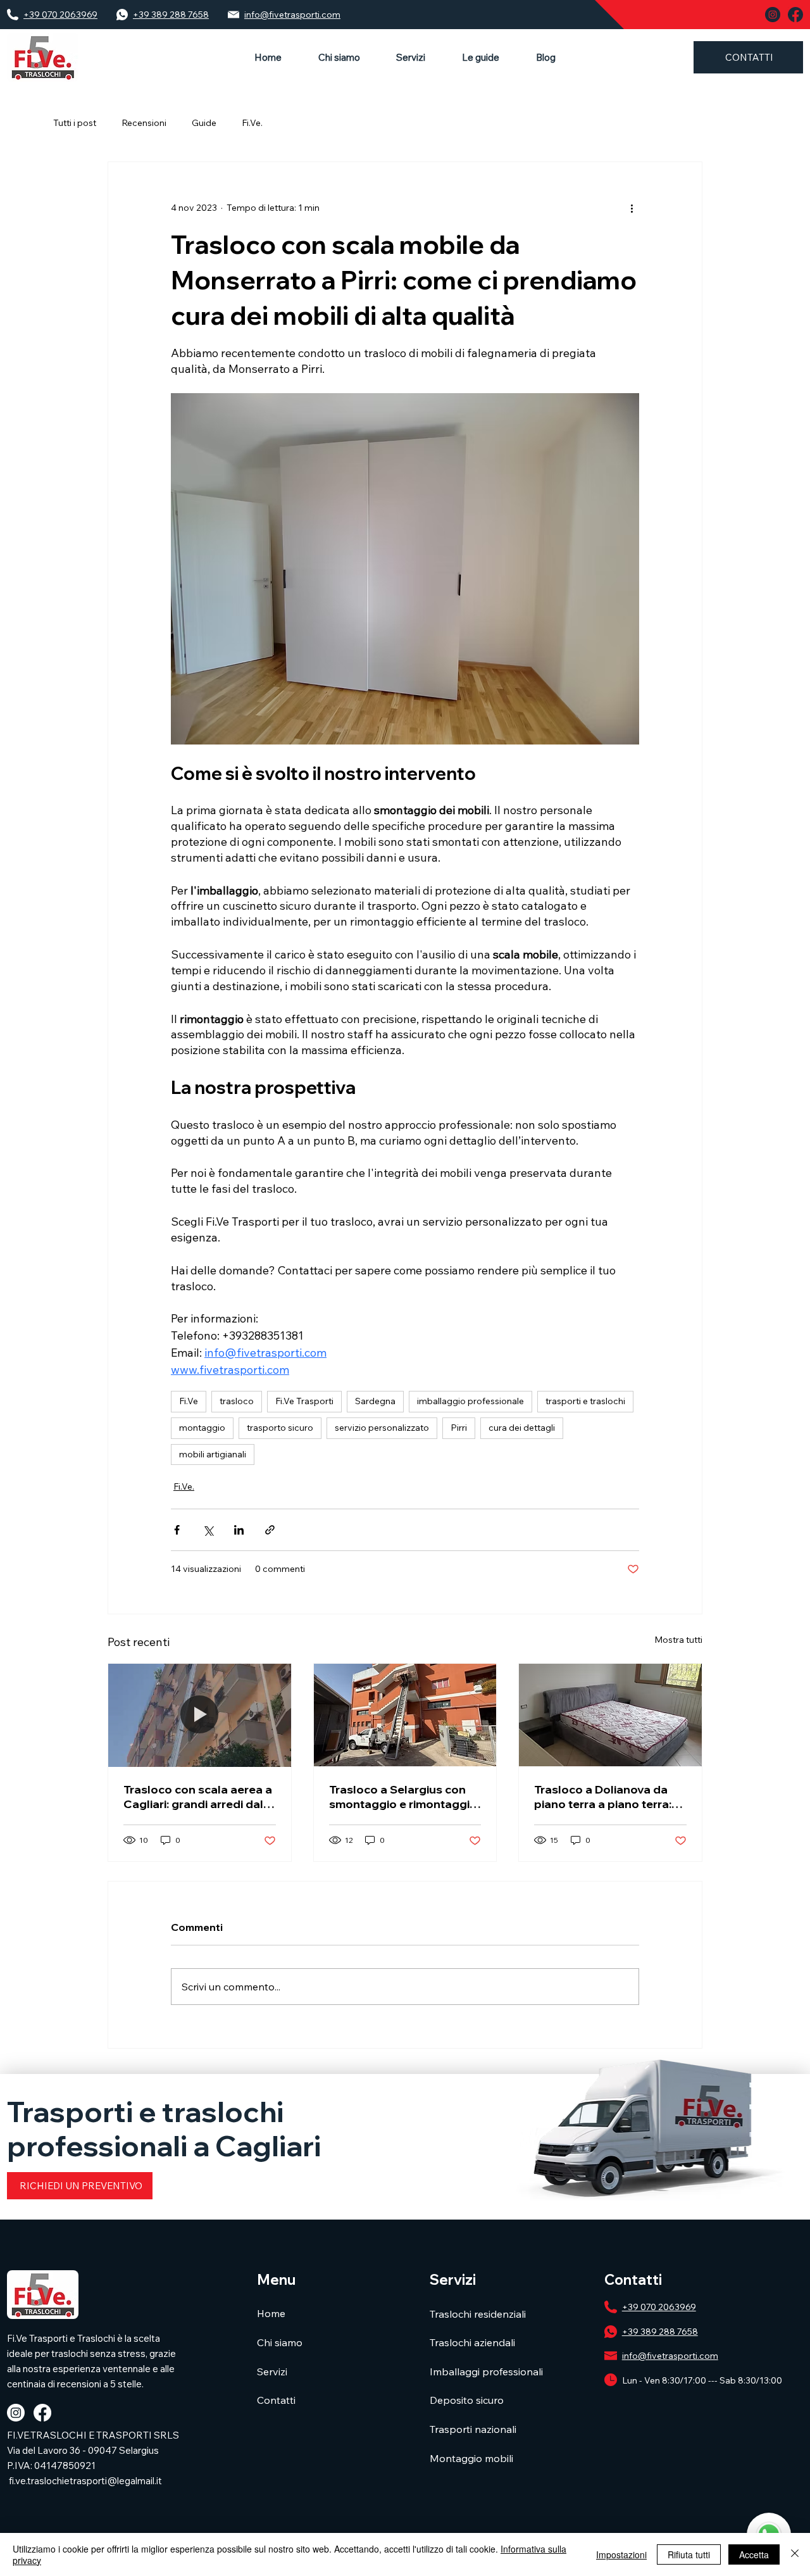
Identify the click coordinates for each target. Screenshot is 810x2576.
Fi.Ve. (252, 123)
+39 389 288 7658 (171, 15)
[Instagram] (16, 2413)
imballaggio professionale (470, 1401)
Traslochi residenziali (478, 2314)
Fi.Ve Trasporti (304, 1401)
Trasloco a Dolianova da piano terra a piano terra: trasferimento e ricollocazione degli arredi (606, 1797)
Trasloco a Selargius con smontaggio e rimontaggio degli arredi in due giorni (403, 1797)
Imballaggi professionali (486, 2372)
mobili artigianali (213, 1454)
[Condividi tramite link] (270, 1530)
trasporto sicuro (280, 1428)
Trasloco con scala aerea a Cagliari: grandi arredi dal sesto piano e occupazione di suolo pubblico (198, 1797)
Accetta (754, 2554)
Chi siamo (280, 2342)
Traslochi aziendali (472, 2342)
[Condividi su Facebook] (177, 1530)
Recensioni (144, 123)
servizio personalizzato (382, 1428)
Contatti (276, 2400)
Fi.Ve (189, 1401)
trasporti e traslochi (585, 1401)
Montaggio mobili (471, 2458)
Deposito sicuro (467, 2400)
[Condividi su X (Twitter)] (208, 1530)
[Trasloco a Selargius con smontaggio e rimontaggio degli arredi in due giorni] (405, 1715)
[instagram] (773, 15)
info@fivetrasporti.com (292, 15)
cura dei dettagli (522, 1428)
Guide (204, 123)
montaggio (202, 1428)
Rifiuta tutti (689, 2554)
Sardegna (375, 1401)
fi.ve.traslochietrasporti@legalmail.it (85, 2481)
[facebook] (795, 15)
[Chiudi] (795, 2554)
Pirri (459, 1428)
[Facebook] (42, 2413)
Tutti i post (75, 123)
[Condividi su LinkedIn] (239, 1530)
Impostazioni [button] (621, 2554)
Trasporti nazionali (473, 2429)
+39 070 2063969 (60, 15)
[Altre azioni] (632, 208)
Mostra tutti (678, 1640)
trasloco (237, 1401)
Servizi (272, 2372)
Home (271, 2313)
